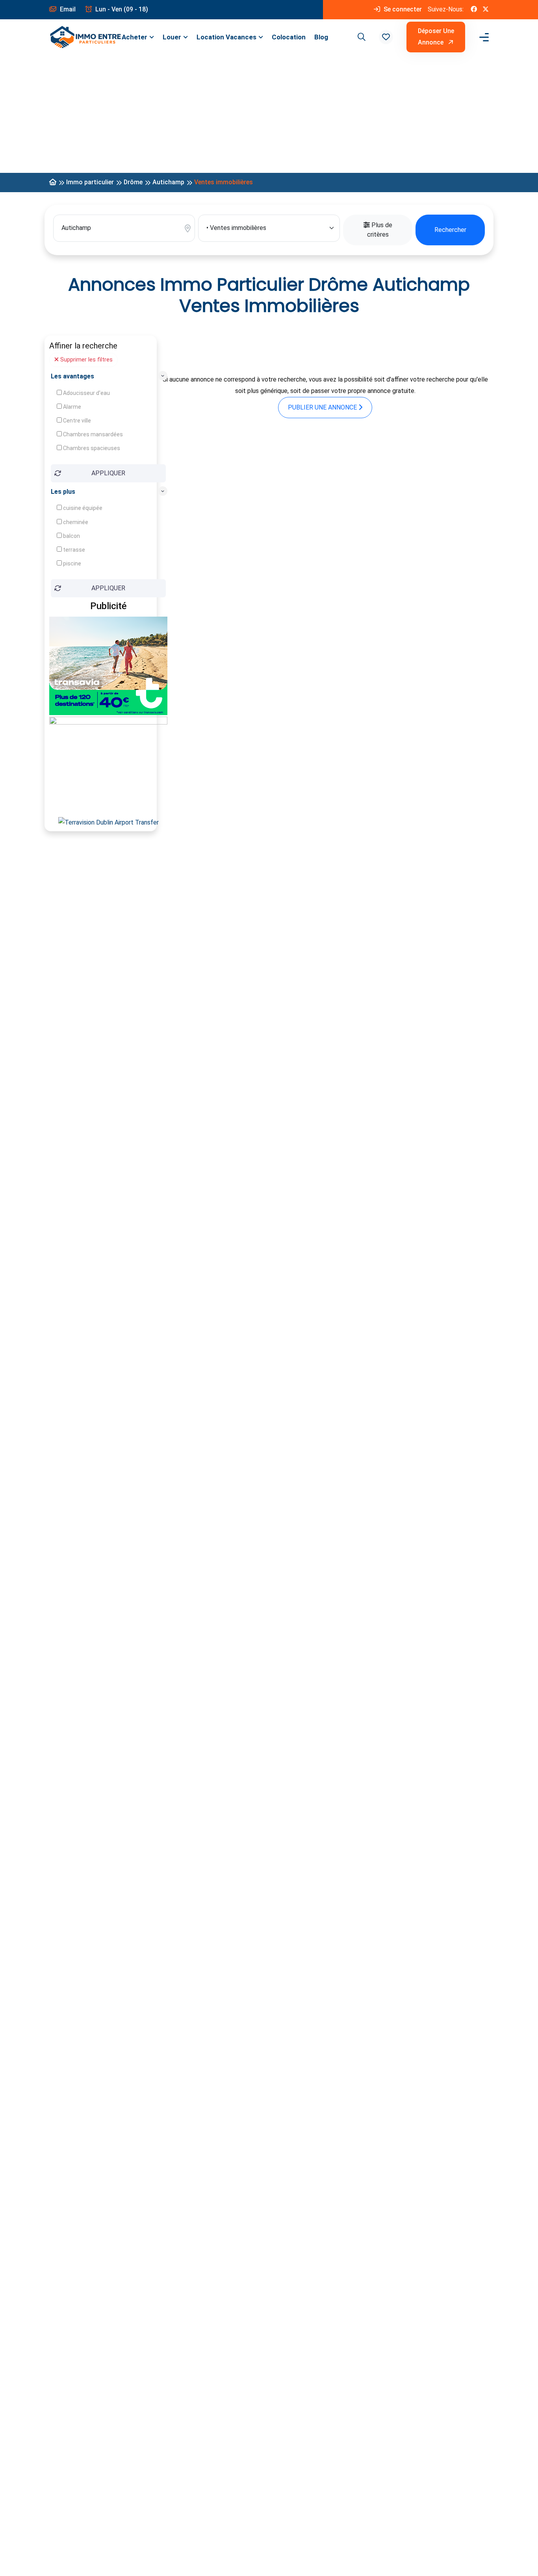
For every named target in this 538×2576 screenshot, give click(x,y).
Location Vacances (226, 37)
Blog (321, 37)
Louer (172, 37)
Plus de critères (380, 230)
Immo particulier (90, 182)
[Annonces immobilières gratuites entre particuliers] (53, 183)
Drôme (133, 182)
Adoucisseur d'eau (86, 393)
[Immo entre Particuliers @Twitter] (486, 10)
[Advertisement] (269, 114)
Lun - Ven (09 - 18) (121, 9)
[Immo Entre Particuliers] (85, 37)
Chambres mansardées (92, 434)
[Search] (360, 37)
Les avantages (72, 376)
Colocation (289, 37)
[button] (386, 37)
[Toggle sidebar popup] (483, 37)
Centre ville (76, 421)
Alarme (71, 407)
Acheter (134, 37)
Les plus (63, 492)
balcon (71, 536)
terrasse (73, 550)
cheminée (75, 522)
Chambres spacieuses (91, 448)
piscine (71, 563)
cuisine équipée (82, 508)
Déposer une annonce (436, 37)
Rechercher (450, 230)
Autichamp (168, 182)
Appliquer (108, 473)
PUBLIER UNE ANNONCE (323, 407)
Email (67, 9)
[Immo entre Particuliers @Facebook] (474, 10)
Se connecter (402, 9)
